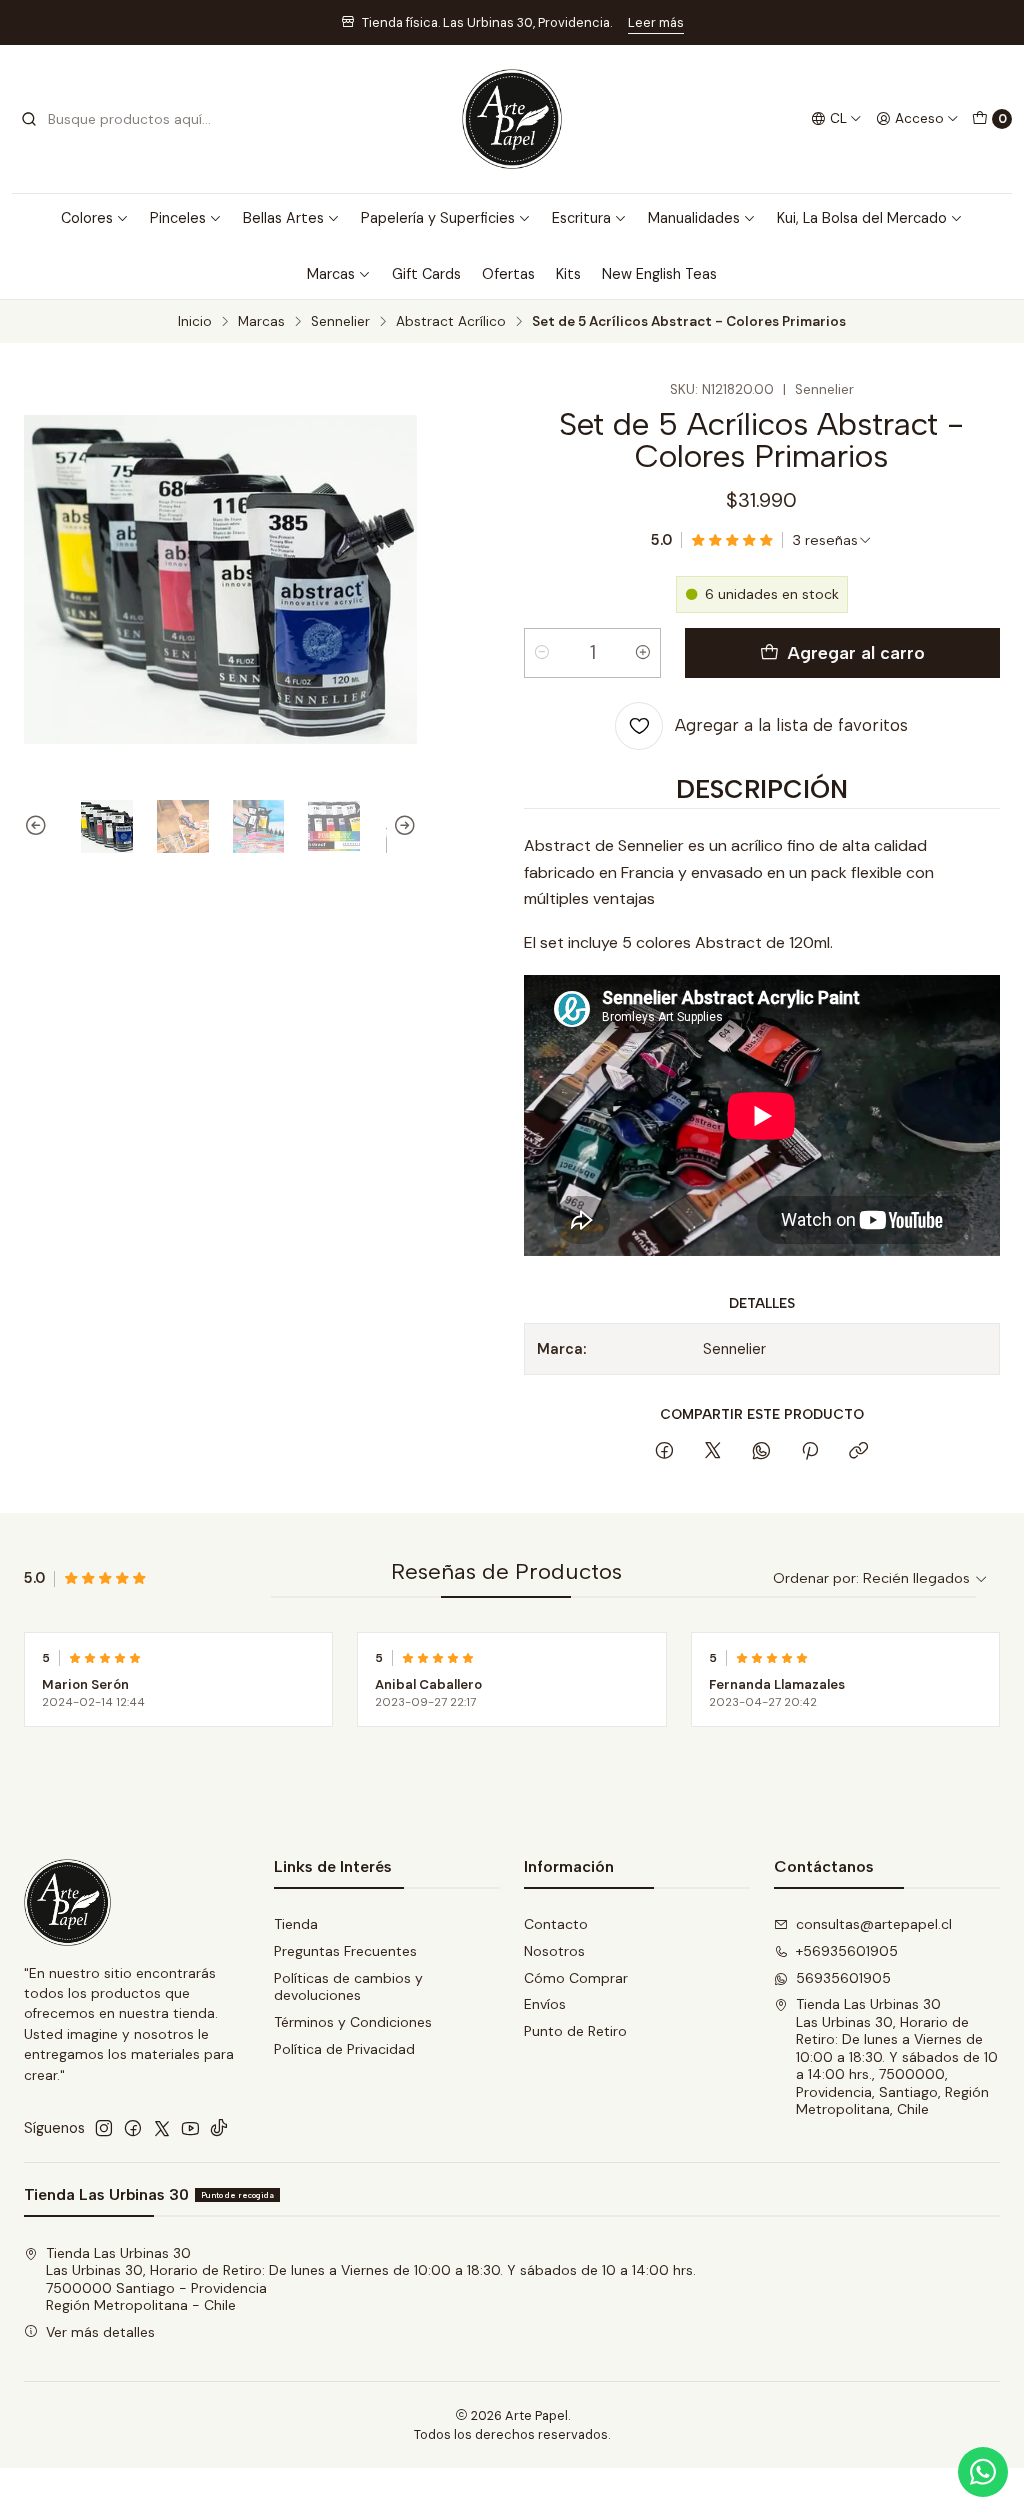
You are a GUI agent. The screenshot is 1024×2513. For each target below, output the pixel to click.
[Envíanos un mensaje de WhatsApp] (983, 2472)
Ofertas (508, 274)
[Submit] (29, 119)
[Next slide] (402, 826)
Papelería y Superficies (438, 218)
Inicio (195, 322)
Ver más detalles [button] (100, 2332)
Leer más (656, 22)
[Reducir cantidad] (542, 653)
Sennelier (340, 322)
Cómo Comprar (576, 1978)
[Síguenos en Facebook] (133, 2128)
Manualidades (694, 218)
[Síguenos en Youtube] (190, 2128)
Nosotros (554, 1951)
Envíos (545, 2004)
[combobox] (122, 119)
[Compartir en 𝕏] (713, 1452)
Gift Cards (426, 274)
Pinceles (178, 218)
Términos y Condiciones (353, 2022)
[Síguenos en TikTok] (219, 2128)
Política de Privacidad (344, 2049)
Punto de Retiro (575, 2031)
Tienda (296, 1924)
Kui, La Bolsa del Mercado (862, 218)
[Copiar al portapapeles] (858, 1452)
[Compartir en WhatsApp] (761, 1452)
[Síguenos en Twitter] (162, 2128)
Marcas (331, 274)
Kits (568, 274)
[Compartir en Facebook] (664, 1452)
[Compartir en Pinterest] (810, 1452)
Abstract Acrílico (451, 322)
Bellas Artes (283, 218)
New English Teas (659, 274)
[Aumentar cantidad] (643, 653)
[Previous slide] (39, 826)
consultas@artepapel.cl (874, 1924)
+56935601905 (847, 1951)
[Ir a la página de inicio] (512, 119)
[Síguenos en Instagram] (104, 2128)
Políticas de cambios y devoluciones (348, 1987)
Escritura (581, 218)
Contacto (556, 1924)
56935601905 (843, 1978)
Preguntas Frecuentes (345, 1951)
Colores (87, 218)
